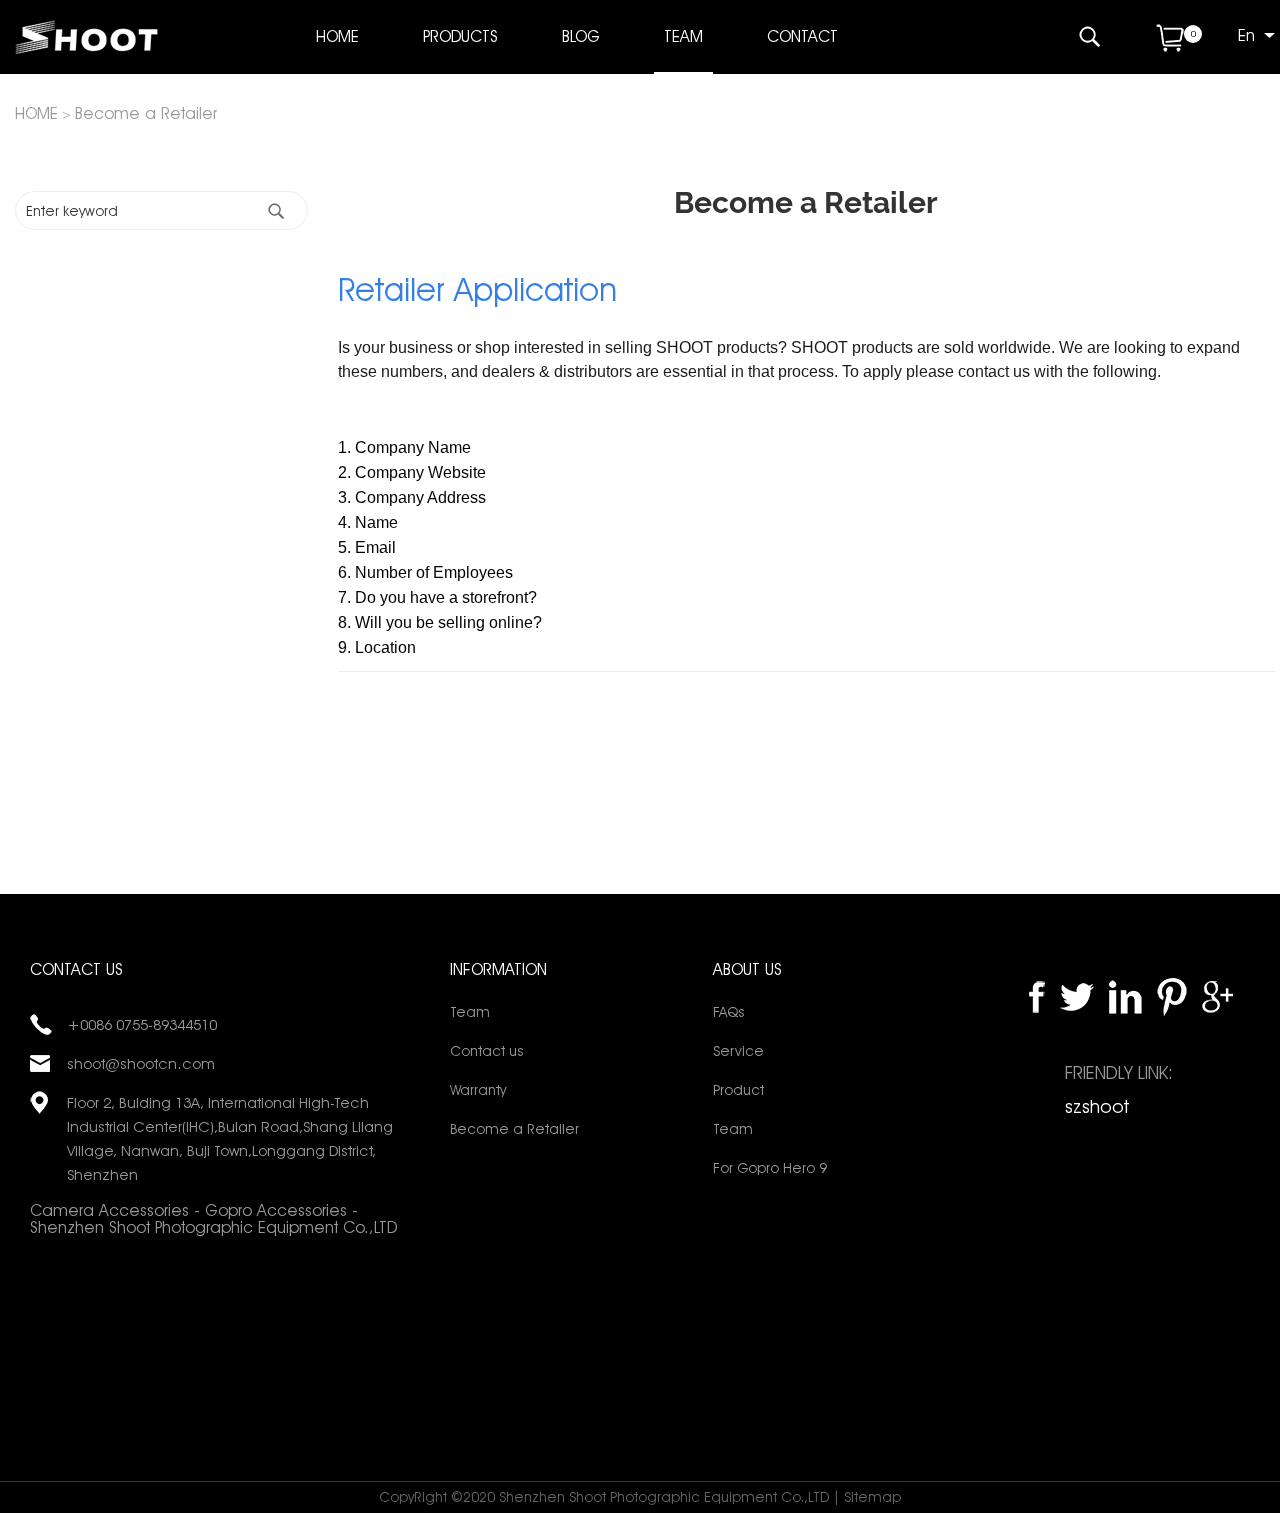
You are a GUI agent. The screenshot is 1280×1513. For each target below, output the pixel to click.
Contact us (486, 1051)
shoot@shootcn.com (141, 1064)
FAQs (728, 1012)
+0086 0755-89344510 (142, 1025)
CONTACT (802, 36)
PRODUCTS (460, 36)
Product (738, 1090)
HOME (337, 36)
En (1246, 35)
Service (738, 1051)
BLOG (581, 36)
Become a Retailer (146, 113)
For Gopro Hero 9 (770, 1168)
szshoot (1097, 1106)
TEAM (683, 36)
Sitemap (872, 1497)
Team (470, 1012)
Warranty (478, 1090)
